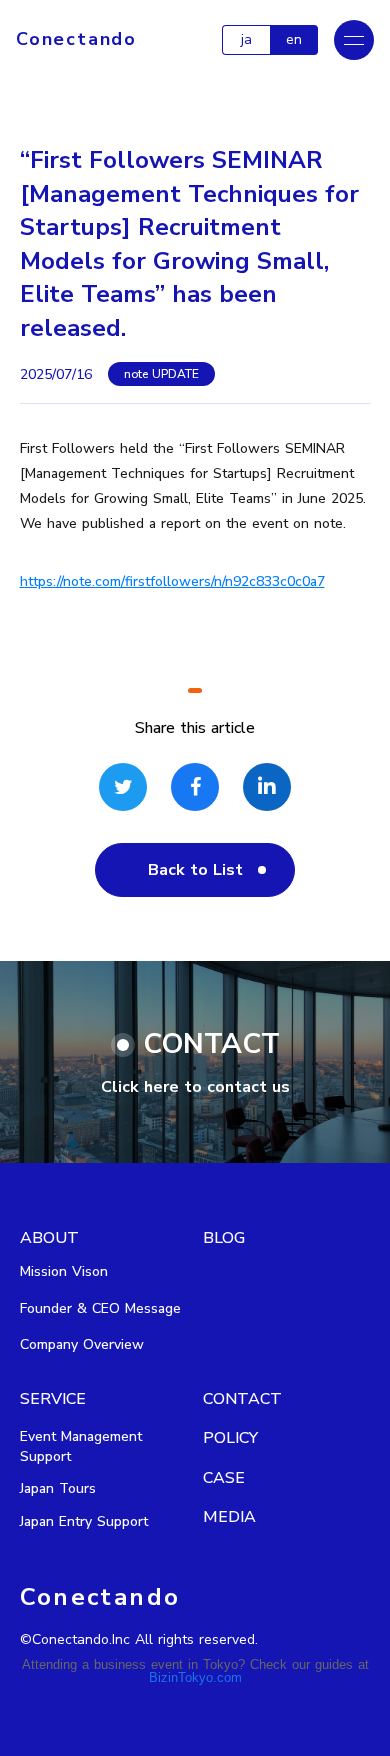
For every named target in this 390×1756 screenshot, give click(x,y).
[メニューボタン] (354, 40)
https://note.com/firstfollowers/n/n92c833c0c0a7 (172, 581)
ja (246, 39)
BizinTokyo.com (195, 1677)
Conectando (76, 39)
